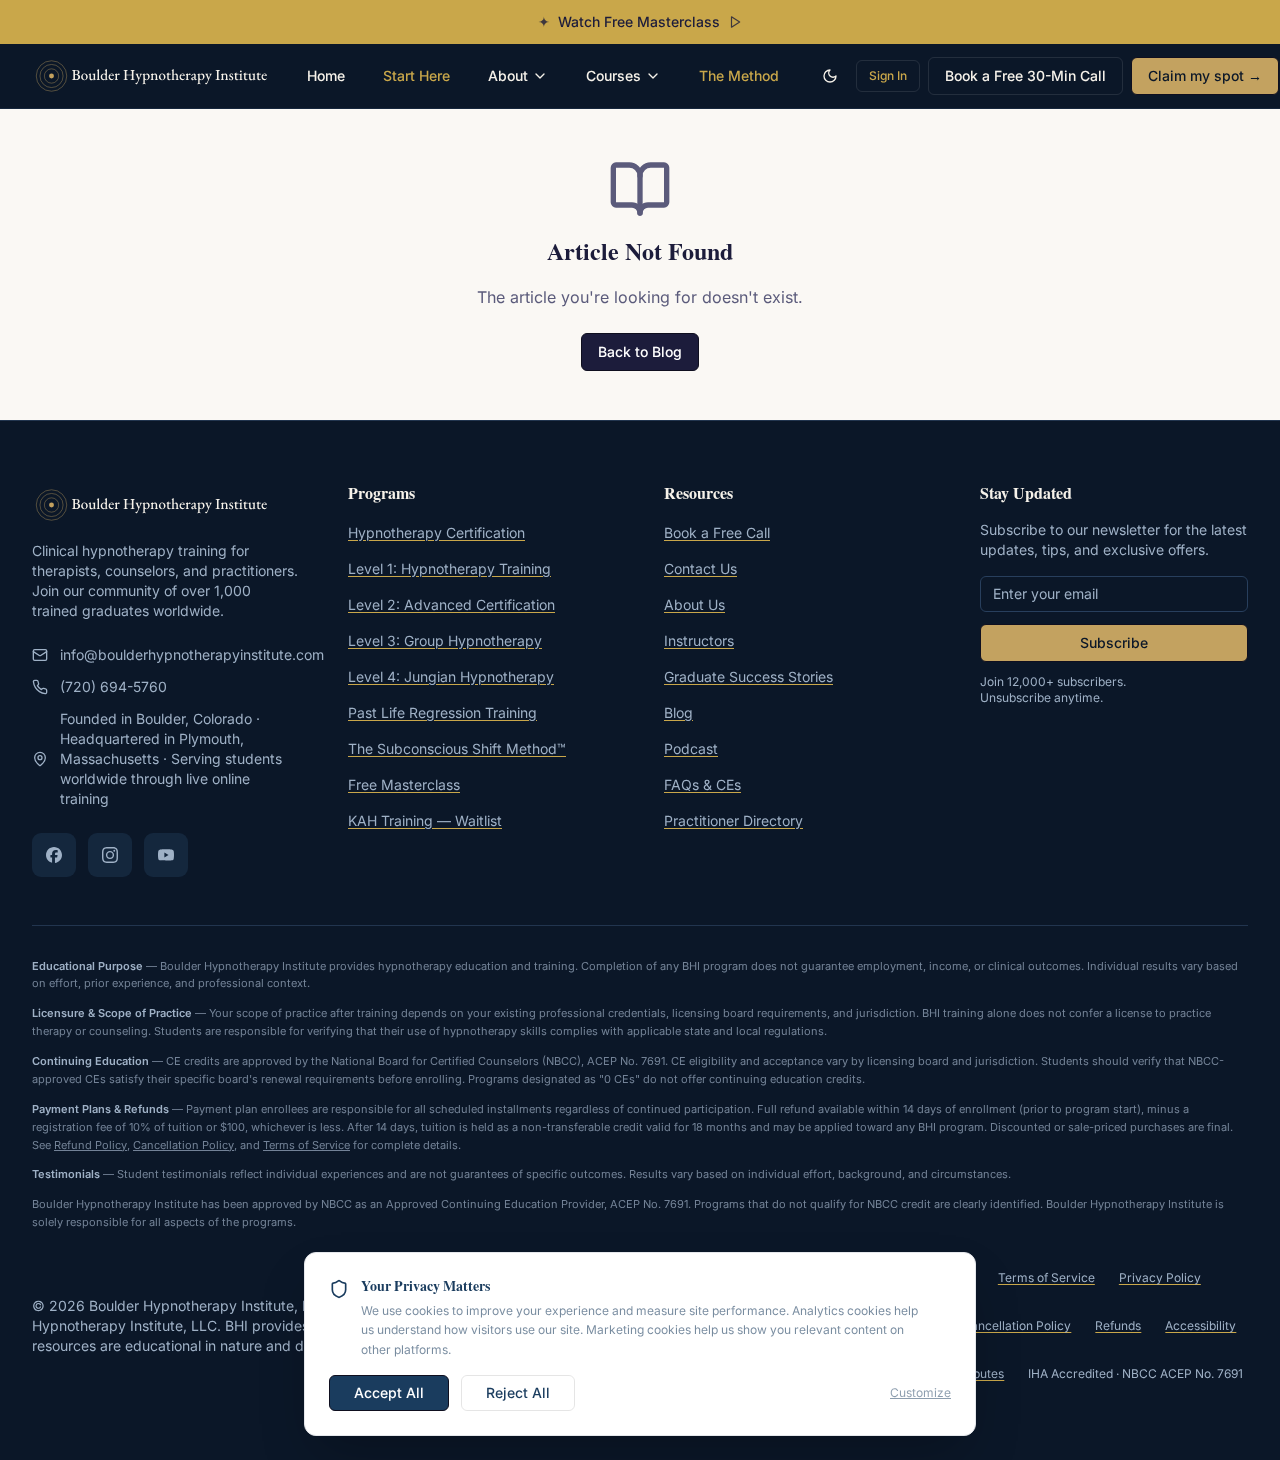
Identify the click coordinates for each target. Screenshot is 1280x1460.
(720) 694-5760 (113, 686)
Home (326, 75)
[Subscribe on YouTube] (166, 855)
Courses (613, 75)
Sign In (888, 75)
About (508, 75)
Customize (920, 1392)
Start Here (416, 75)
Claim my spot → (1205, 75)
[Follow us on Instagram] (110, 855)
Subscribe (1114, 642)
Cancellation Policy (183, 1145)
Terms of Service (306, 1145)
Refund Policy (90, 1145)
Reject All (518, 1392)
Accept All (389, 1392)
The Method (739, 75)
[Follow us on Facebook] (54, 855)
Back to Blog (640, 351)
